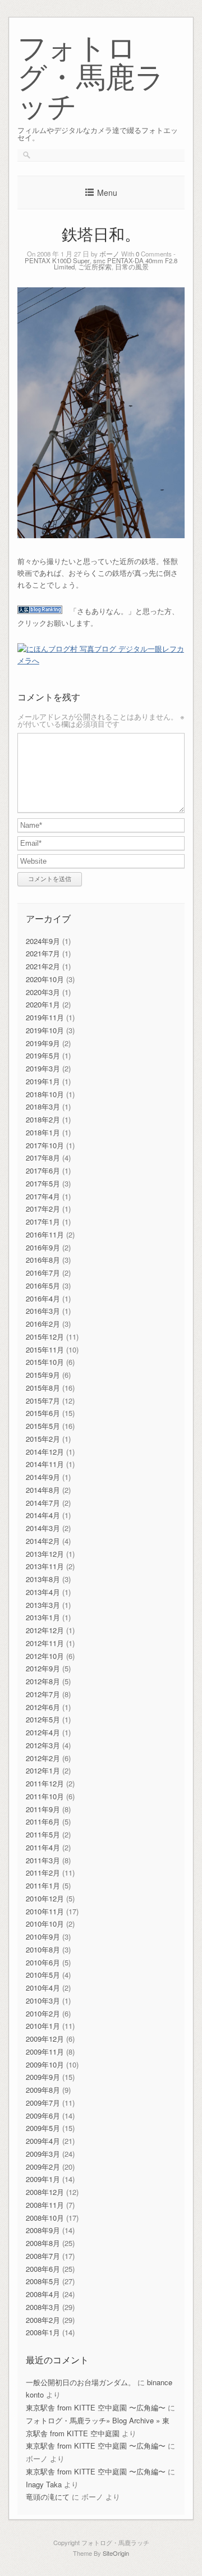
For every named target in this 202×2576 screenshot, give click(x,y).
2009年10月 (45, 2064)
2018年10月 (45, 1094)
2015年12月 (45, 1337)
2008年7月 (43, 2256)
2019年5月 (43, 1055)
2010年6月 (43, 1962)
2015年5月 (43, 1426)
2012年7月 (43, 1694)
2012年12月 (45, 1630)
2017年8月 (43, 1158)
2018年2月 (43, 1119)
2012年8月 (43, 1681)
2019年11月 (45, 1017)
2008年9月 (43, 2230)
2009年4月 (43, 2141)
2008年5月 (43, 2281)
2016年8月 (43, 1260)
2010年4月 (43, 1988)
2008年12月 (45, 2192)
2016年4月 (43, 1298)
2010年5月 (43, 1975)
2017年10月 (45, 1145)
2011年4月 (43, 1847)
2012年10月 (45, 1656)
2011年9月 (43, 1809)
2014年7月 (43, 1503)
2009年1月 (43, 2179)
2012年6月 (43, 1707)
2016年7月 (43, 1273)
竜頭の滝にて (48, 2497)
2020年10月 (45, 979)
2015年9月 (43, 1375)
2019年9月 (43, 1043)
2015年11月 (45, 1349)
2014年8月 (43, 1490)
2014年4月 (43, 1515)
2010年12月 (45, 1898)
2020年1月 (43, 1004)
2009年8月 (43, 2090)
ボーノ (109, 254)
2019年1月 (43, 1081)
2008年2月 (43, 2320)
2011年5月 (43, 1834)
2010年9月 (43, 1936)
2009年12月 (45, 2039)
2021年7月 (43, 953)
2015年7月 (43, 1401)
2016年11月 (45, 1234)
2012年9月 (43, 1668)
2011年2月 (43, 1873)
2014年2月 (43, 1541)
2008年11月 (45, 2205)
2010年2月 (43, 2013)
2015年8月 (43, 1388)
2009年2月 (43, 2167)
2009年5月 (43, 2128)
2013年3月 (43, 1605)
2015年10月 (45, 1362)
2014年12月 (45, 1452)
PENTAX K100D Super (57, 260)
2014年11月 (45, 1464)
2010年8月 (43, 1949)
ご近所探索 (95, 267)
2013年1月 (43, 1617)
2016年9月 (43, 1247)
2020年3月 (43, 992)
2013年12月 (45, 1554)
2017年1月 (43, 1221)
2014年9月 (43, 1477)
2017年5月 (43, 1183)
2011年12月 (45, 1783)
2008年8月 (43, 2243)
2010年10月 (45, 1924)
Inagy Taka (44, 2484)
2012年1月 (43, 1770)
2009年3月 (43, 2154)
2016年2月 (43, 1324)
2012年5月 (43, 1719)
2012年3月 (43, 1745)
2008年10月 (45, 2218)
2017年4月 (43, 1196)
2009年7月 (43, 2103)
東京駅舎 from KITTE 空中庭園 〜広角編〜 (96, 2407)
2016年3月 (43, 1311)
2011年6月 (43, 1821)
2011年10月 (45, 1796)
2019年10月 (45, 1030)
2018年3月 (43, 1106)
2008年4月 (43, 2294)
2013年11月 (45, 1566)
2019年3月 (43, 1068)
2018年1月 (43, 1132)
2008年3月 (43, 2307)
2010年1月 (43, 2026)
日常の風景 (132, 267)
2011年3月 (43, 1860)
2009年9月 (43, 2077)
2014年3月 (43, 1528)
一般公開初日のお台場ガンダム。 (81, 2382)
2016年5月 (43, 1285)
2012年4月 (43, 1732)
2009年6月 (43, 2116)
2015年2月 (43, 1439)
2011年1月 (43, 1885)
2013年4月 (43, 1592)
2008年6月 (43, 2269)
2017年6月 (43, 1170)
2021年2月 (43, 966)
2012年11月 (45, 1643)
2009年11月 (45, 2052)
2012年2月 (43, 1758)
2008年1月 (43, 2332)
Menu (107, 192)
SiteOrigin (116, 2553)
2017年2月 (43, 1209)
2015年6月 (43, 1413)
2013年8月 (43, 1579)
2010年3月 (43, 2000)
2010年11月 (45, 1911)
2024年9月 (43, 941)
